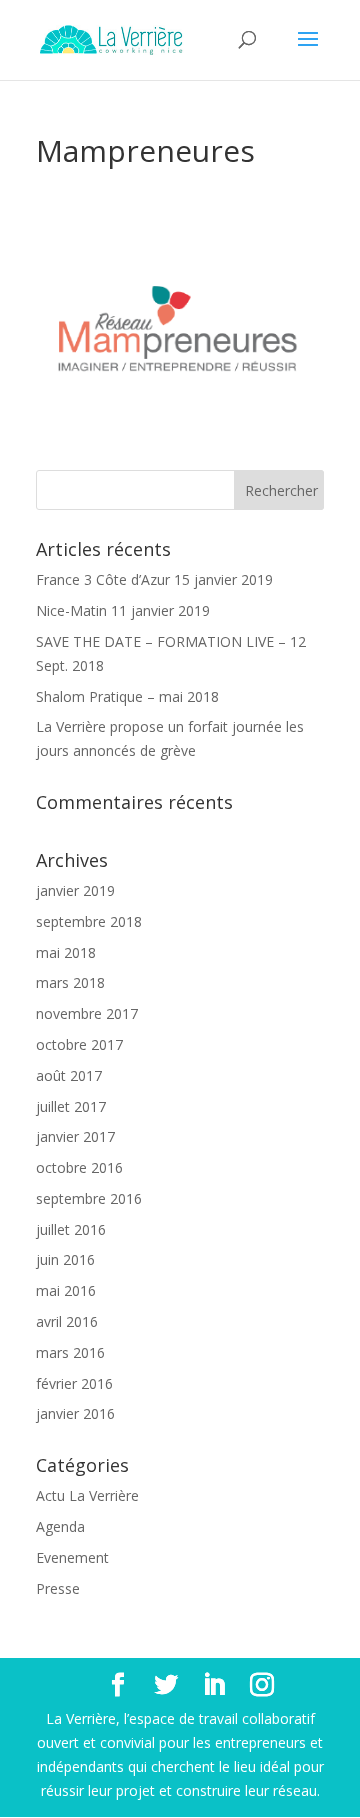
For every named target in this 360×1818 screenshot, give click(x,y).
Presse (58, 1588)
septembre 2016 (89, 1198)
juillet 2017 (71, 1106)
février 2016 (74, 1383)
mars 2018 (70, 982)
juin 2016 (65, 1259)
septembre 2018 (89, 921)
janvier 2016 (75, 1413)
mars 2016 (70, 1352)
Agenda (60, 1526)
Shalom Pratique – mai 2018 (127, 696)
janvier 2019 (75, 890)
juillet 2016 (71, 1229)
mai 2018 (66, 952)
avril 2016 (67, 1321)
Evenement (72, 1557)
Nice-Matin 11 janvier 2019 (123, 610)
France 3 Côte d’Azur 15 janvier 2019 (154, 579)
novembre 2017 (87, 1013)
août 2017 (69, 1075)
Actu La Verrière (87, 1495)
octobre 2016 (79, 1167)
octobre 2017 (79, 1044)
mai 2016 (66, 1290)
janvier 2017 (75, 1136)
